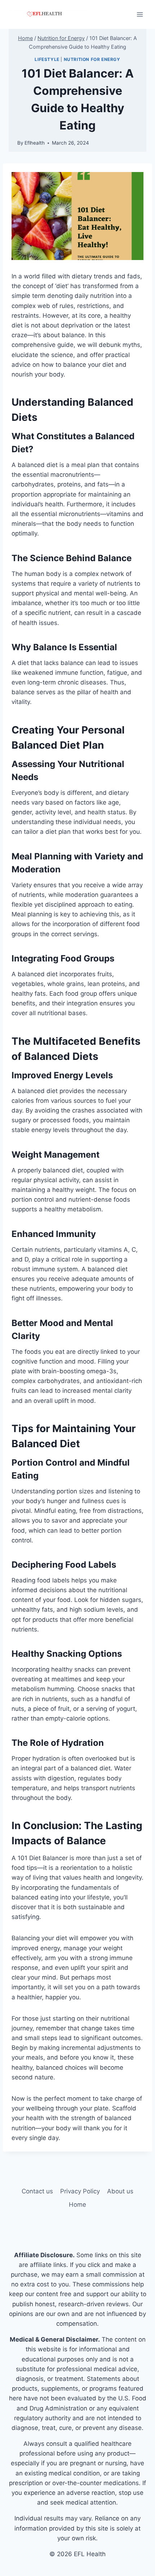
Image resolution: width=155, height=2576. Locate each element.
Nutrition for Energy (92, 59)
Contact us (37, 2191)
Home (77, 2205)
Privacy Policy (80, 2191)
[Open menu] (140, 14)
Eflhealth (35, 143)
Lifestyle (47, 59)
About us (120, 2191)
